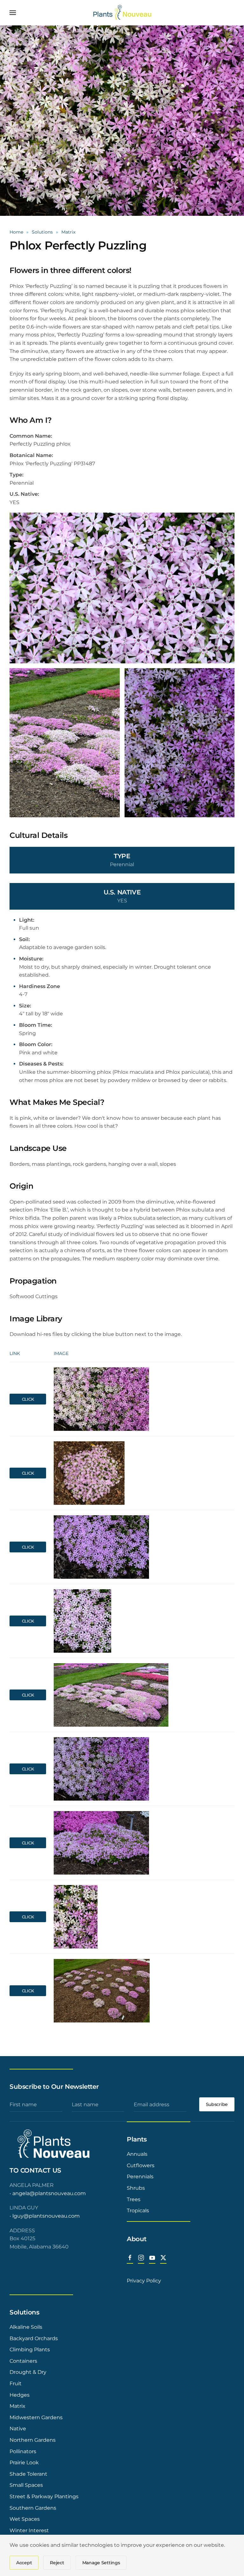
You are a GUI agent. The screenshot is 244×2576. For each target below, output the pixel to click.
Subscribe (217, 2104)
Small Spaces (26, 2485)
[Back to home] (122, 13)
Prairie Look (24, 2463)
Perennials (140, 2177)
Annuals (137, 2154)
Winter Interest (29, 2530)
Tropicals (138, 2211)
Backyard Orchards (34, 2338)
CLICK (28, 1399)
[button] (13, 13)
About (137, 2239)
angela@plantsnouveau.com (49, 2193)
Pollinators (23, 2451)
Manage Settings (101, 2563)
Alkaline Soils (26, 2327)
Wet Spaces (25, 2519)
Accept (24, 2563)
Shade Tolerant (28, 2474)
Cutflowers (141, 2165)
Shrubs (136, 2188)
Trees (134, 2199)
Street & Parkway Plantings (44, 2496)
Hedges (20, 2395)
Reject (57, 2563)
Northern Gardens (33, 2440)
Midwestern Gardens (36, 2417)
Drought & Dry (28, 2372)
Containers (23, 2361)
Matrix (17, 2406)
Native (18, 2429)
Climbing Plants (30, 2350)
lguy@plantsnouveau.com (46, 2216)
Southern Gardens (33, 2508)
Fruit (16, 2383)
